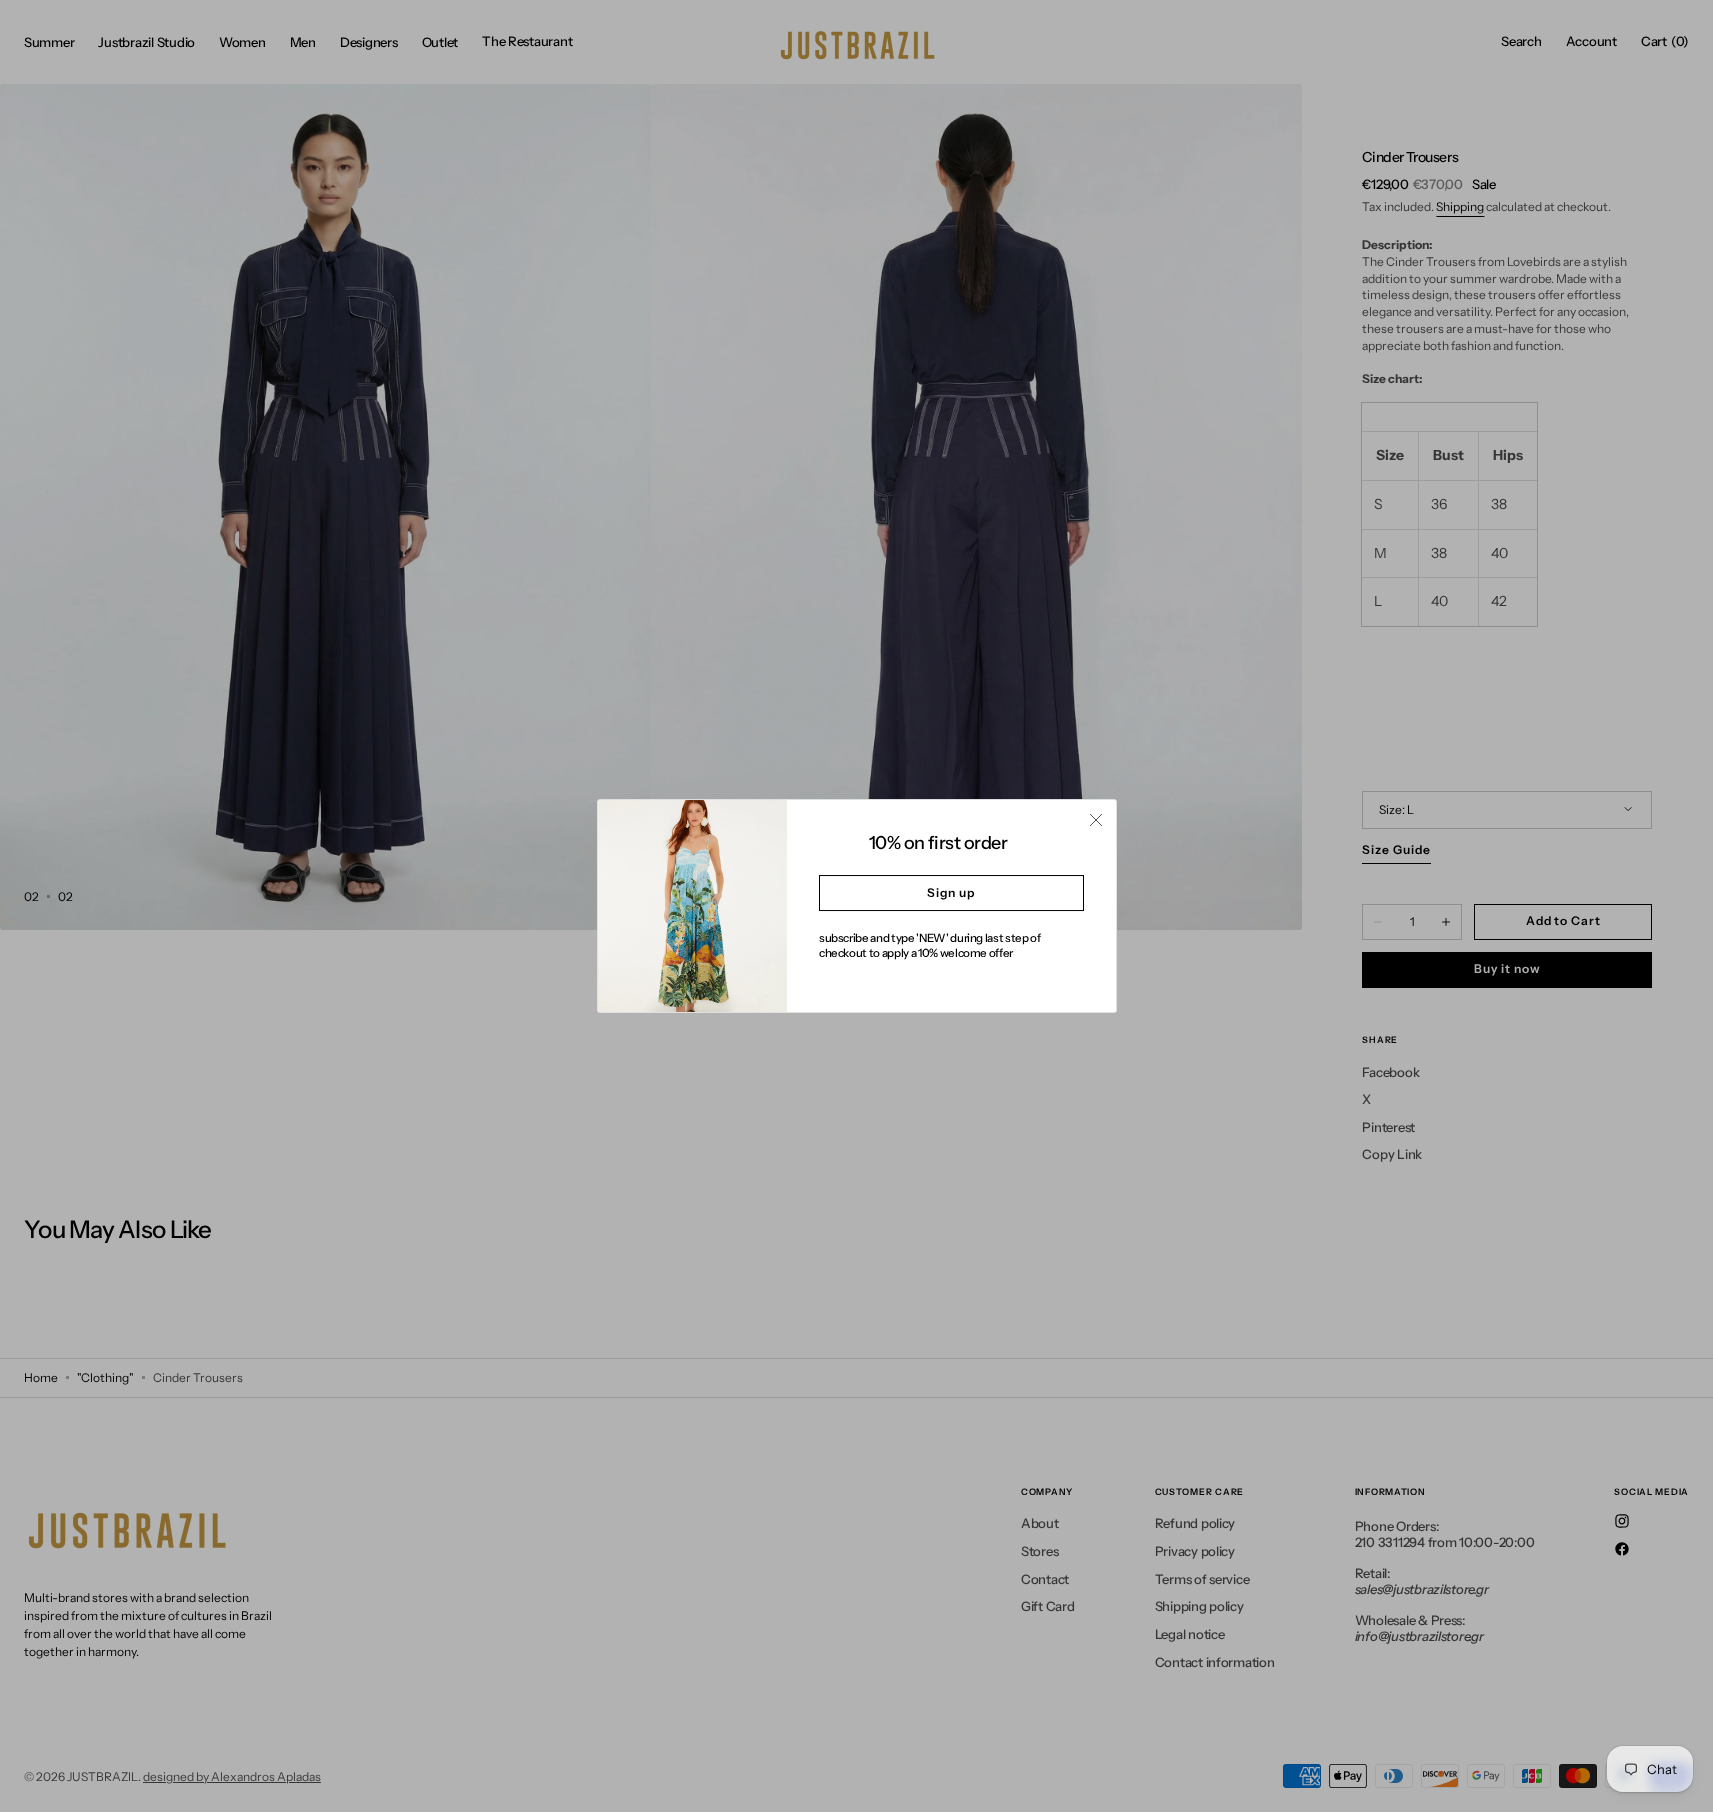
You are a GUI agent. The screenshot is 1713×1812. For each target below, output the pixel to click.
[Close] (1096, 820)
